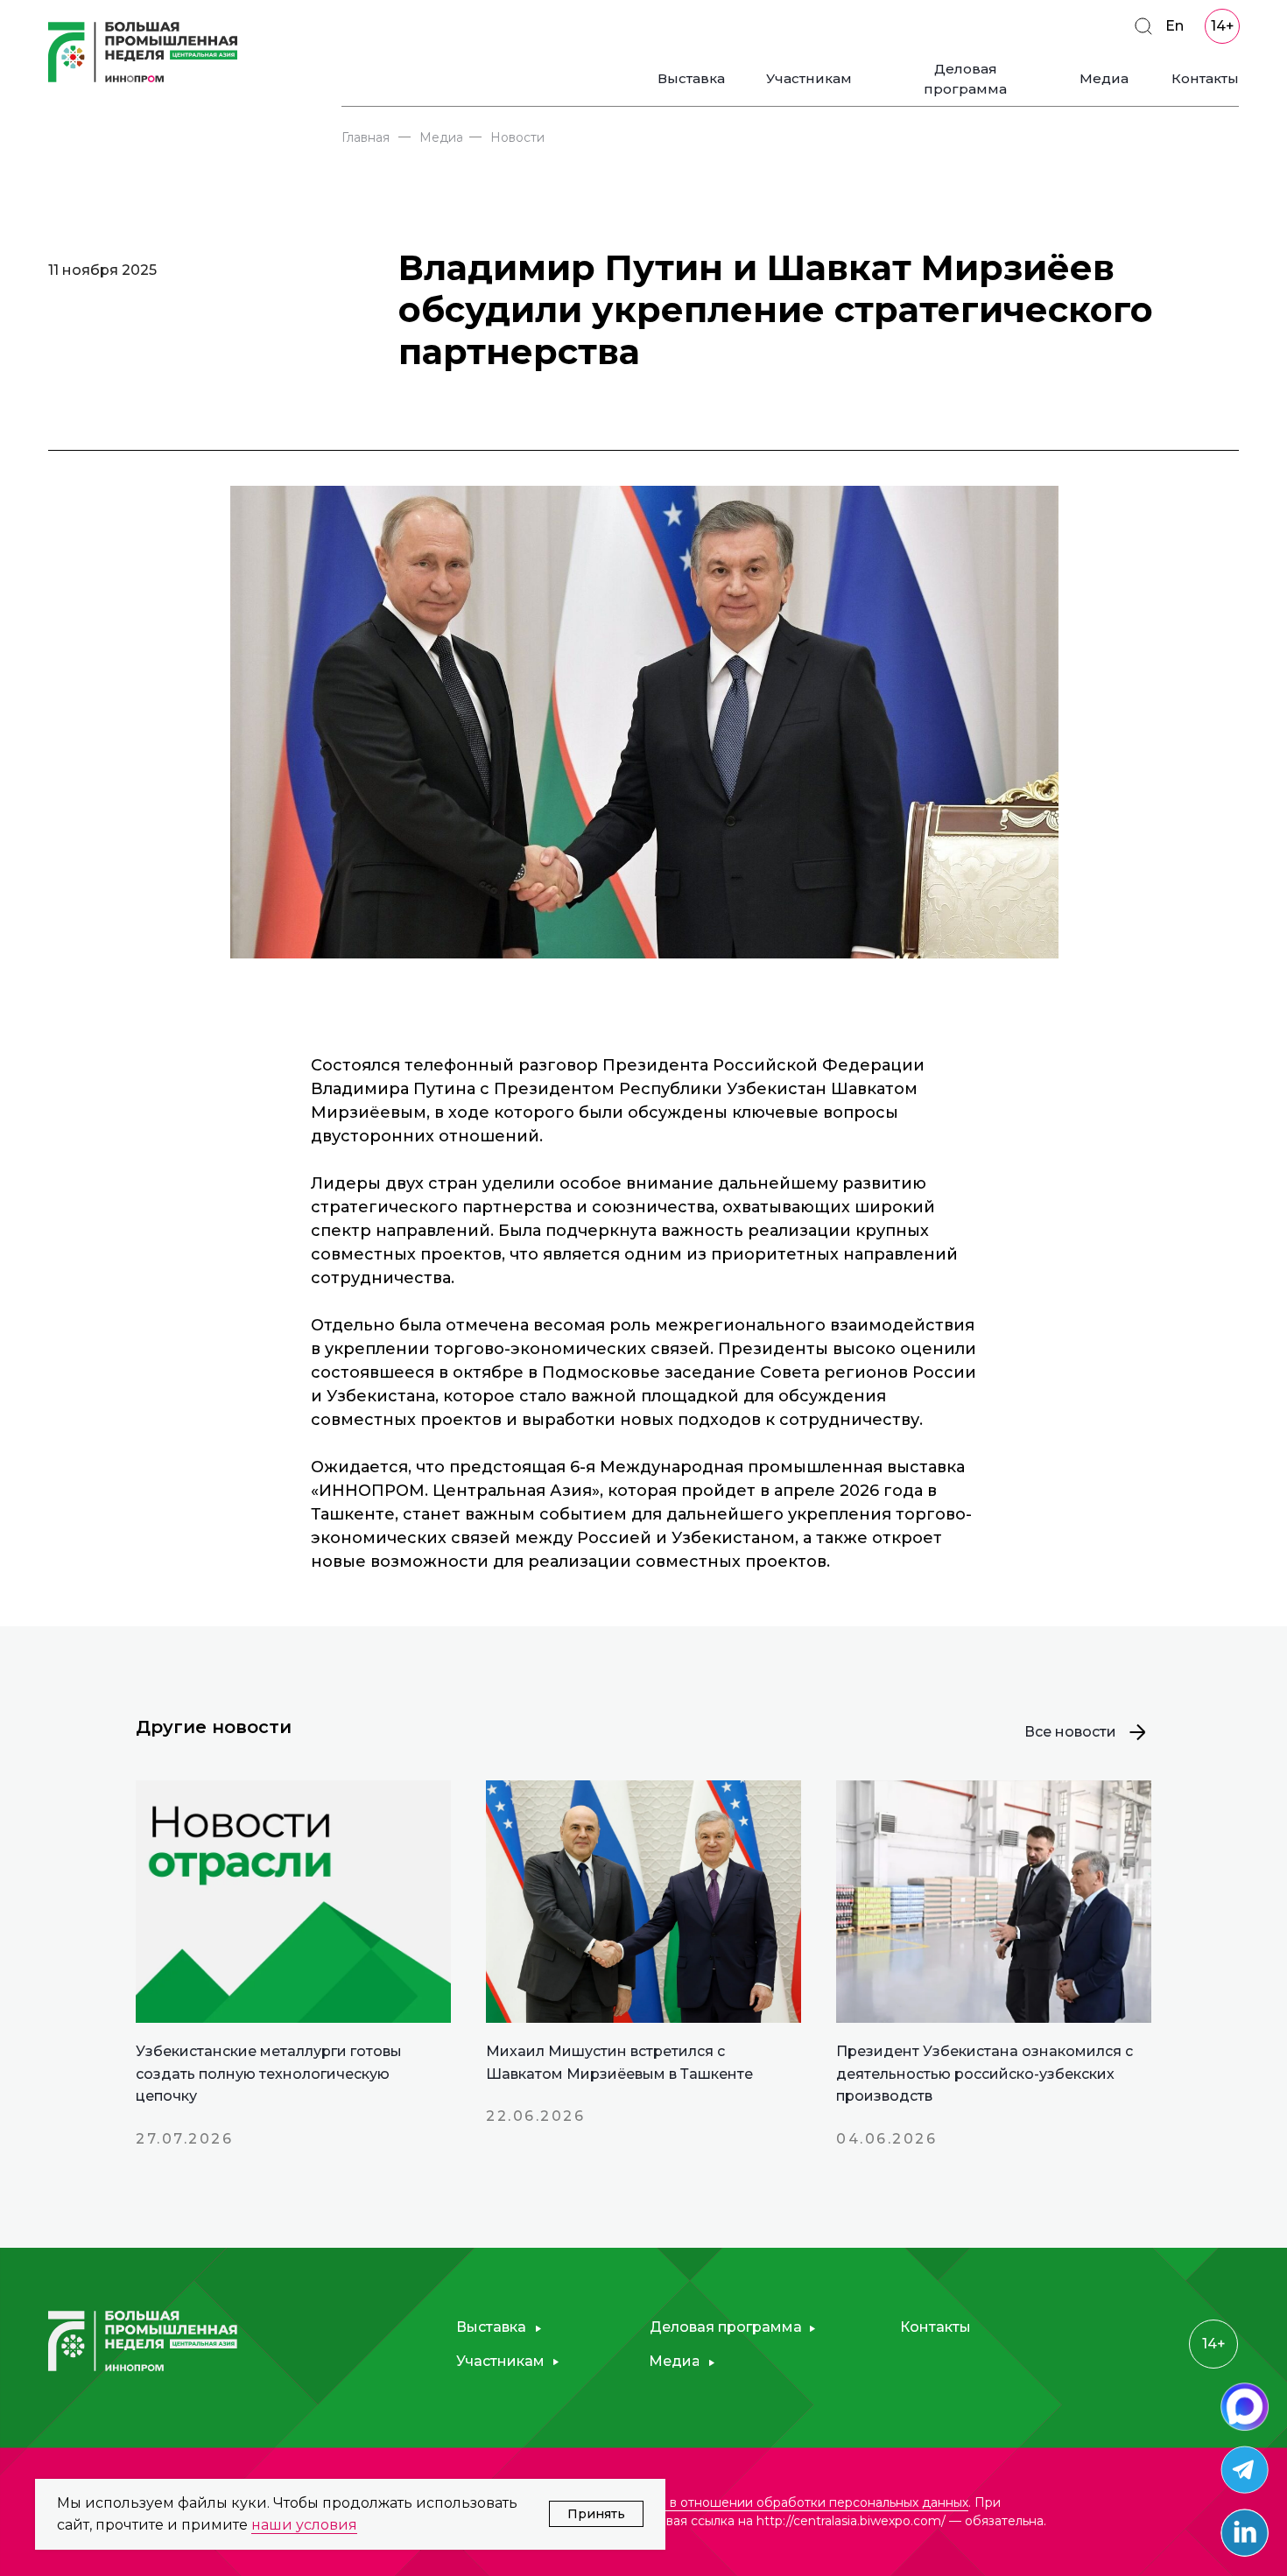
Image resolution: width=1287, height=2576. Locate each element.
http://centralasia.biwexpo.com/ (851, 2521)
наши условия (304, 2525)
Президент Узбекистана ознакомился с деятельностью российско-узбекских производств (985, 2074)
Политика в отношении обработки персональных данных (787, 2502)
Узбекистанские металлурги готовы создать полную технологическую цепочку (269, 2074)
